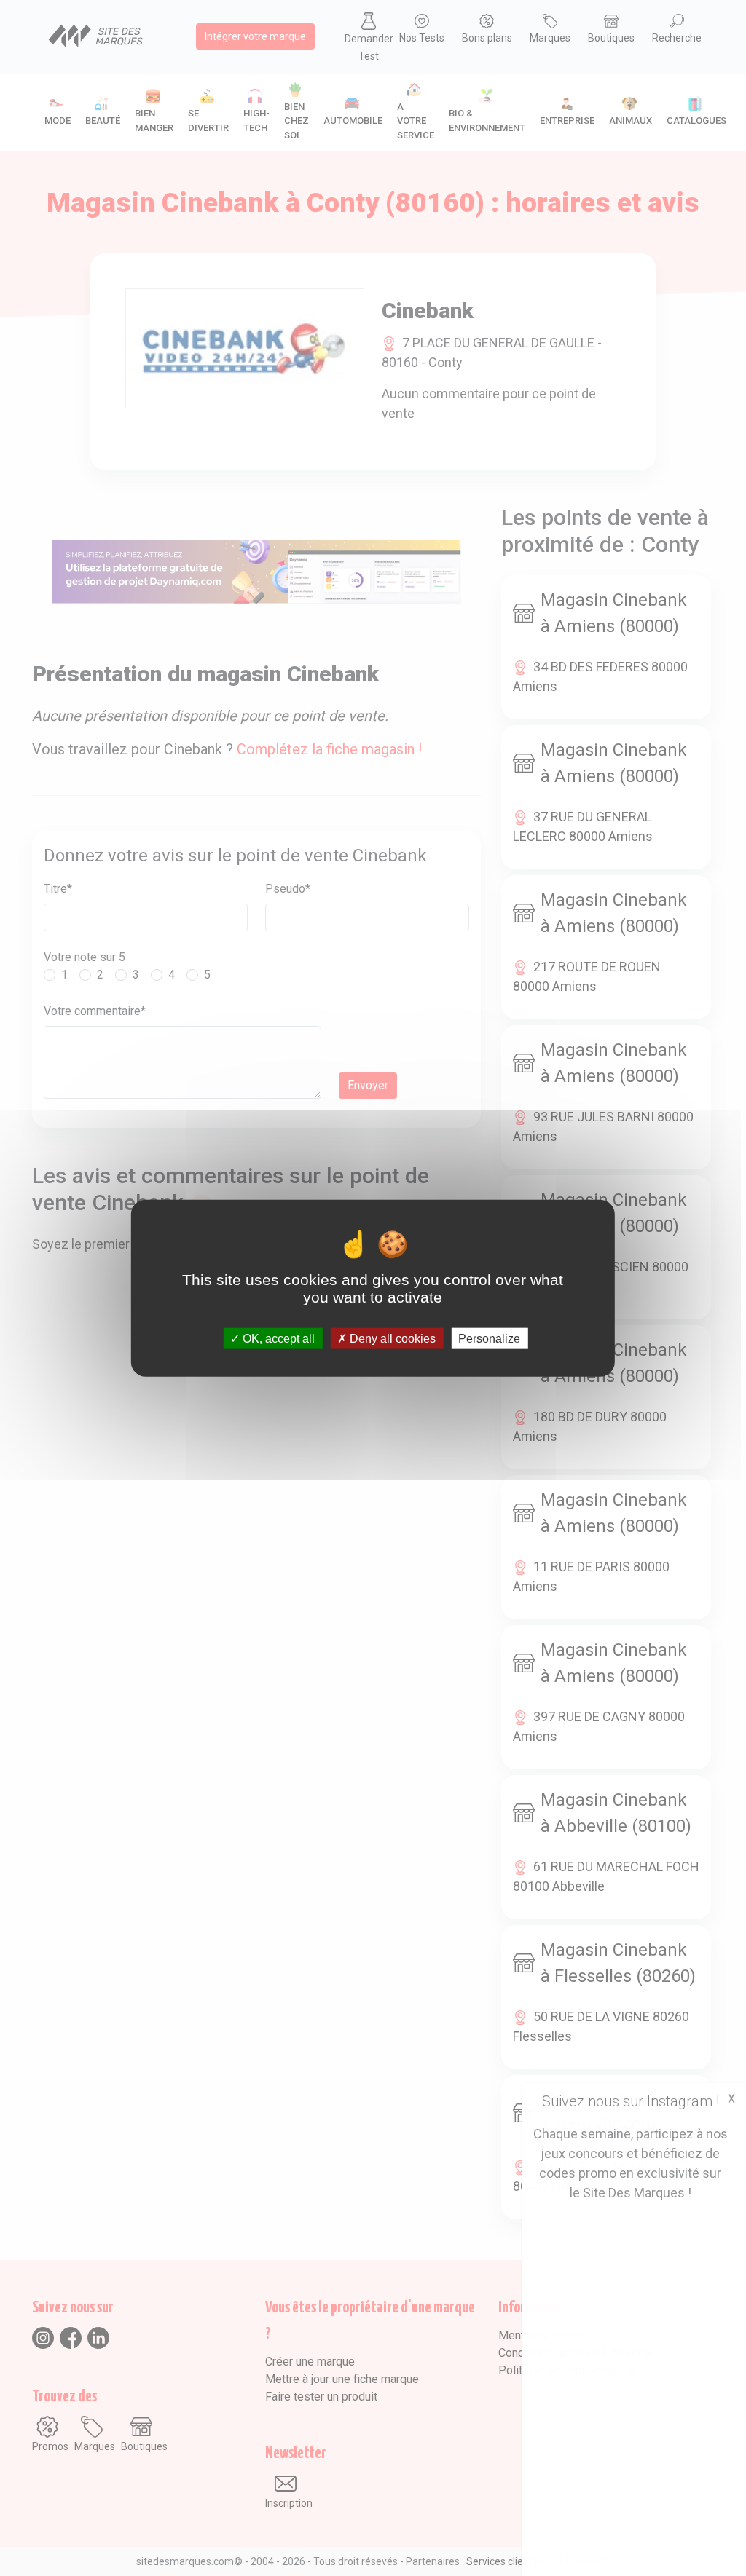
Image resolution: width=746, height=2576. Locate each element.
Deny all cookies (391, 1338)
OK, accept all (277, 1338)
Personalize (489, 1338)
